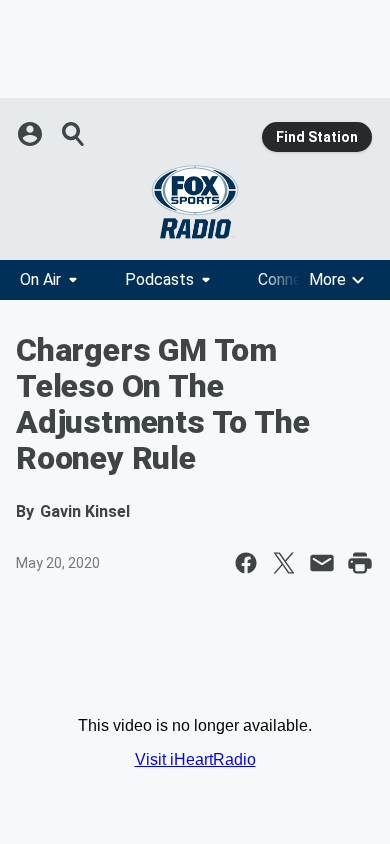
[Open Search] (74, 134)
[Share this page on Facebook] (246, 563)
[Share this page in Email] (322, 563)
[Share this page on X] (284, 563)
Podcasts (159, 279)
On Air (40, 279)
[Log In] (32, 134)
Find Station (317, 137)
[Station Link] (195, 202)
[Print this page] (360, 563)
